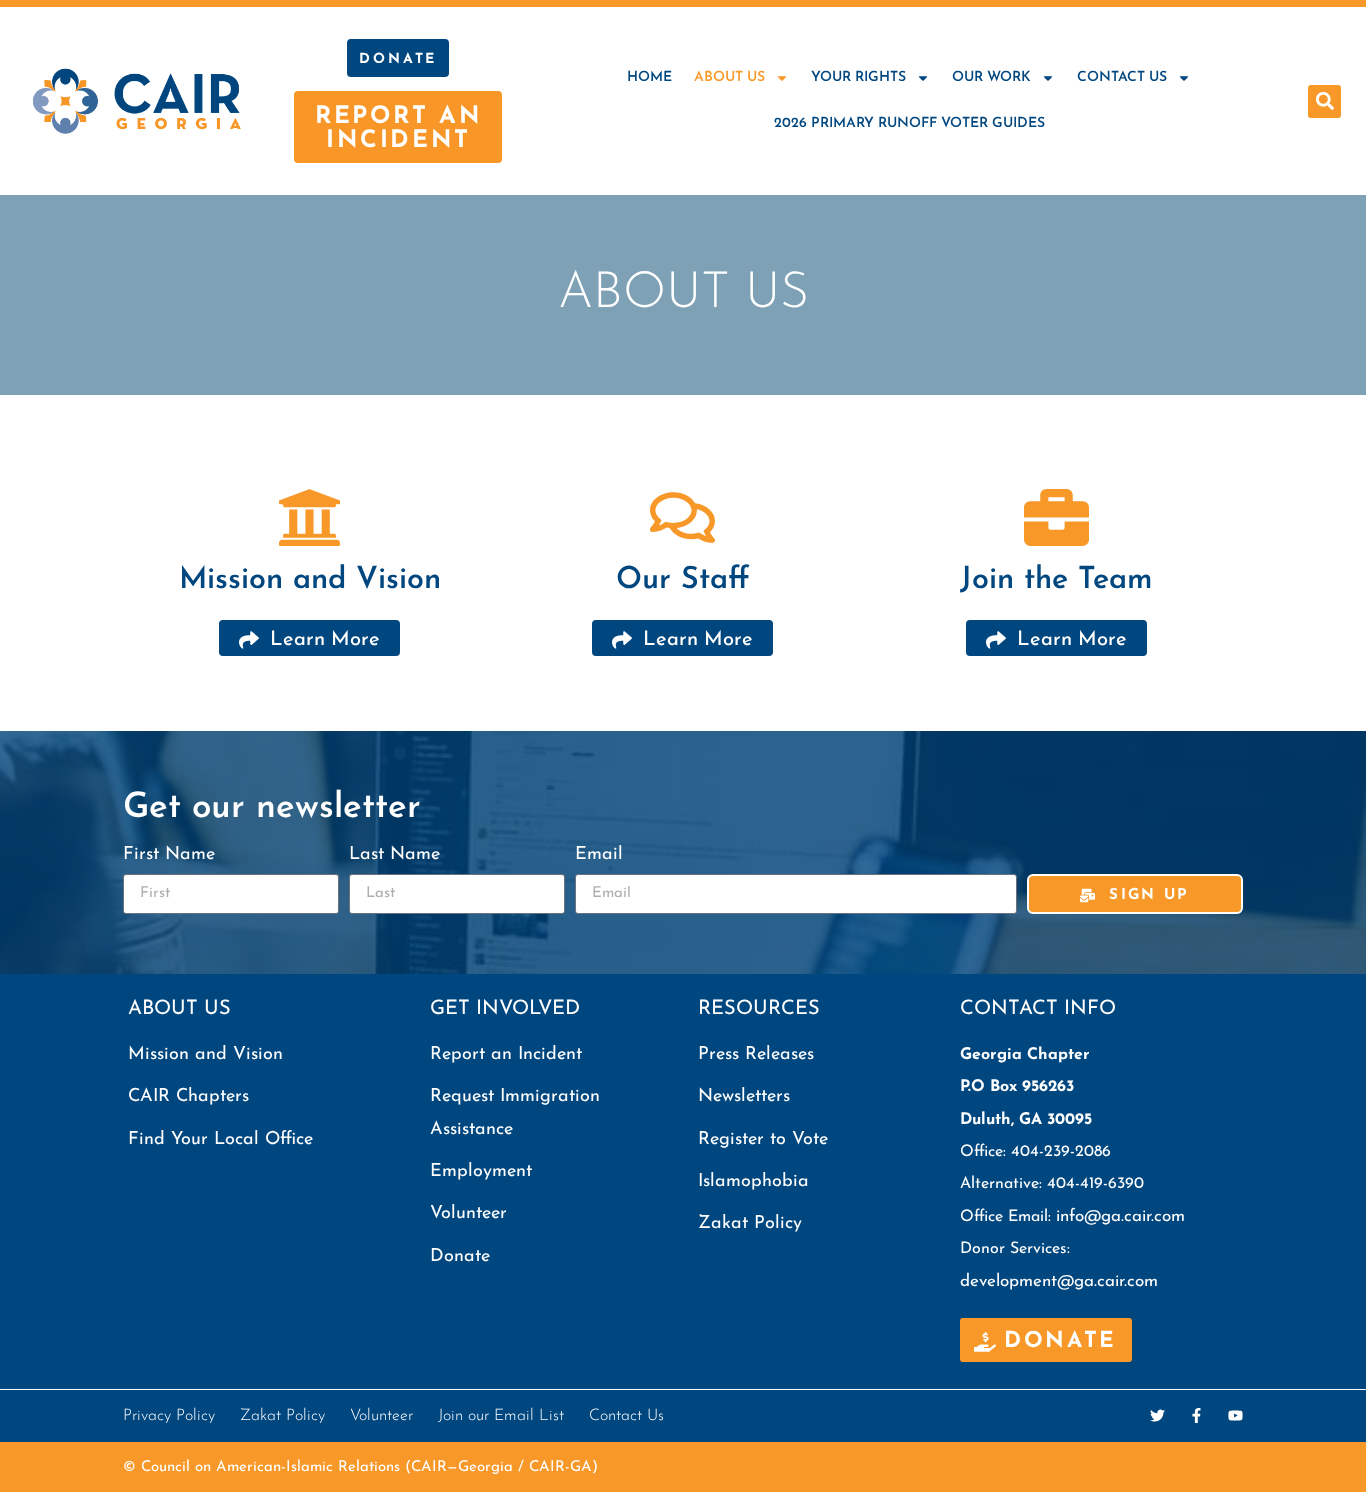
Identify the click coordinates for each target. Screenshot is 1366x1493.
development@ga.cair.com (1059, 1281)
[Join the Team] (1056, 517)
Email (599, 855)
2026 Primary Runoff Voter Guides (909, 123)
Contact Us (1122, 77)
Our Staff (683, 580)
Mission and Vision (310, 580)
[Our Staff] (682, 517)
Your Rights (858, 77)
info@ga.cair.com (1120, 1216)
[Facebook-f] (1196, 1415)
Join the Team (1056, 580)
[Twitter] (1157, 1415)
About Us (729, 77)
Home (649, 77)
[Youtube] (1235, 1415)
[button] (1324, 101)
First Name (169, 855)
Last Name (394, 855)
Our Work (991, 77)
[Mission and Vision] (309, 517)
